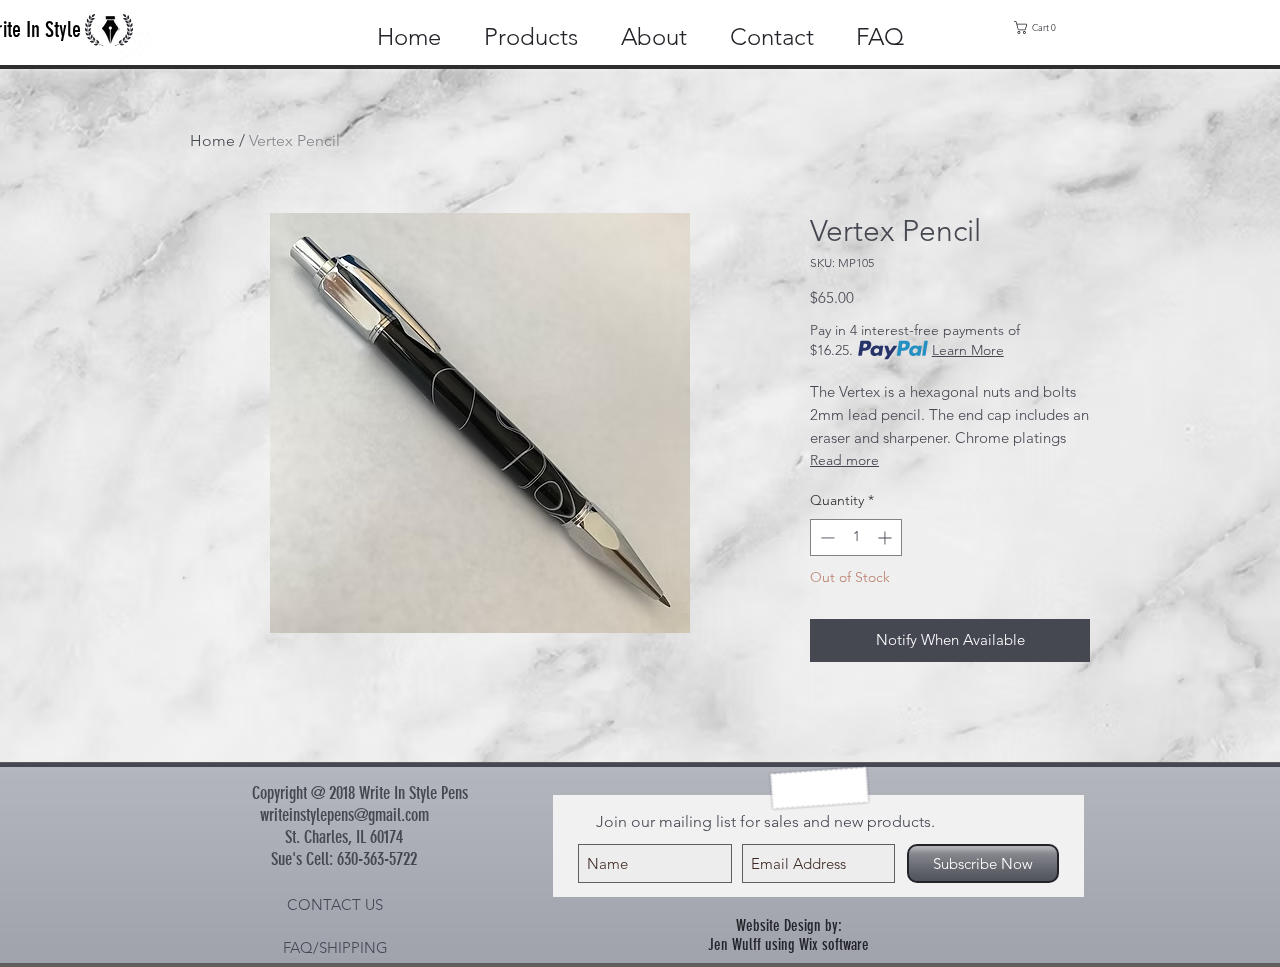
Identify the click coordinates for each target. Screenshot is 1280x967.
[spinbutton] (856, 537)
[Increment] (886, 537)
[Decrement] (825, 537)
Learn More (968, 350)
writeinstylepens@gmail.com (344, 815)
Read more (844, 460)
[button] (1040, 27)
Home (212, 140)
